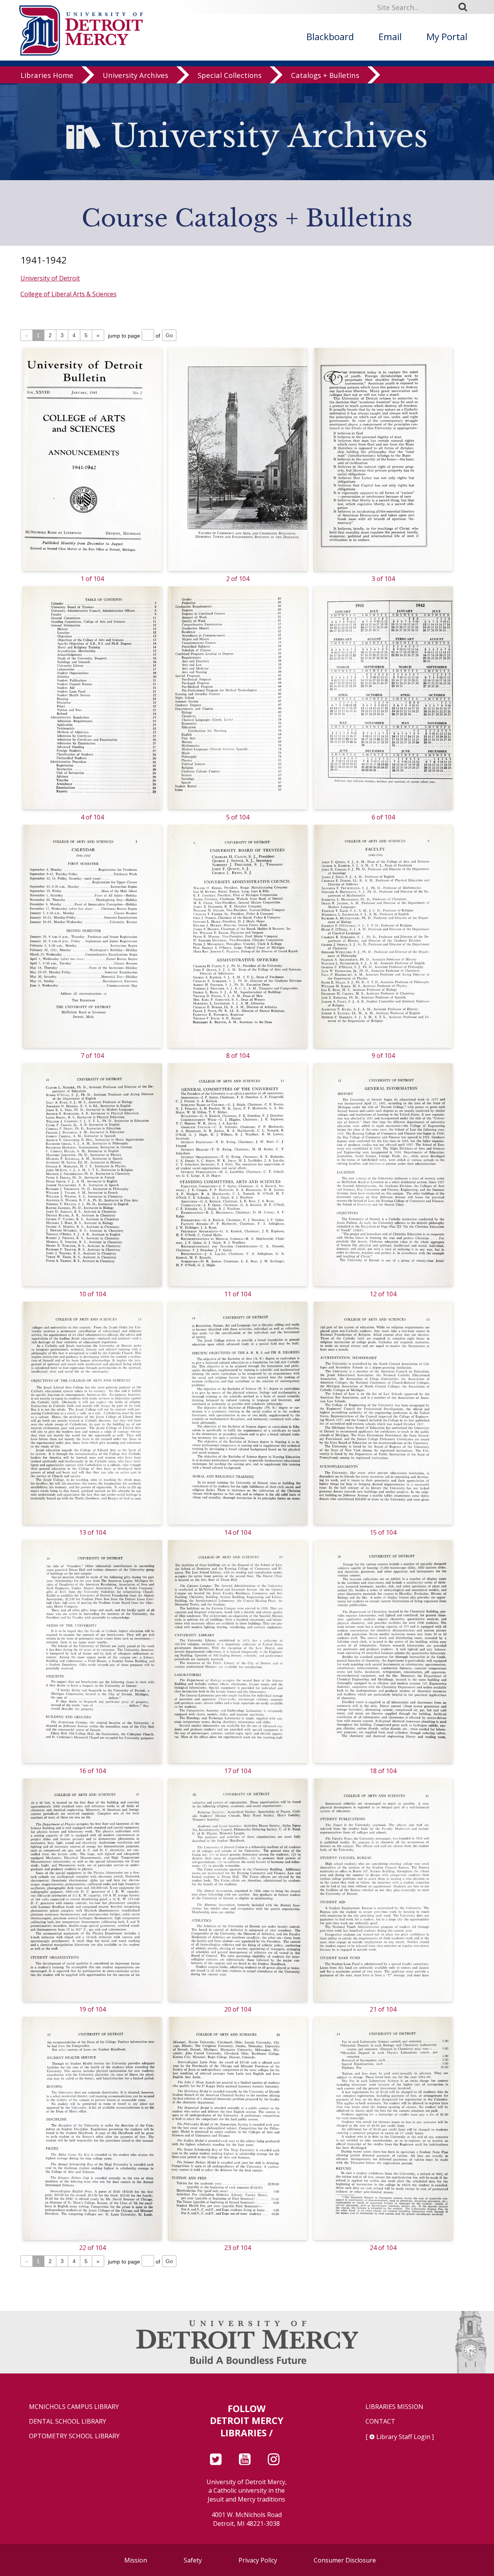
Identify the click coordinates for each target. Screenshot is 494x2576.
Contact (380, 2421)
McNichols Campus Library (74, 2407)
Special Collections (230, 75)
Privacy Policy (258, 2560)
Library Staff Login (403, 2437)
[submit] (465, 7)
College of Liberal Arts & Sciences (69, 294)
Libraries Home (47, 75)
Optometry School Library (74, 2436)
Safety (193, 2560)
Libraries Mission (394, 2407)
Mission (136, 2560)
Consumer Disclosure (345, 2560)
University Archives (135, 75)
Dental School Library (68, 2421)
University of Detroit (50, 278)
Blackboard (330, 36)
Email (390, 36)
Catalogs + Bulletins (325, 75)
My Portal (447, 36)
